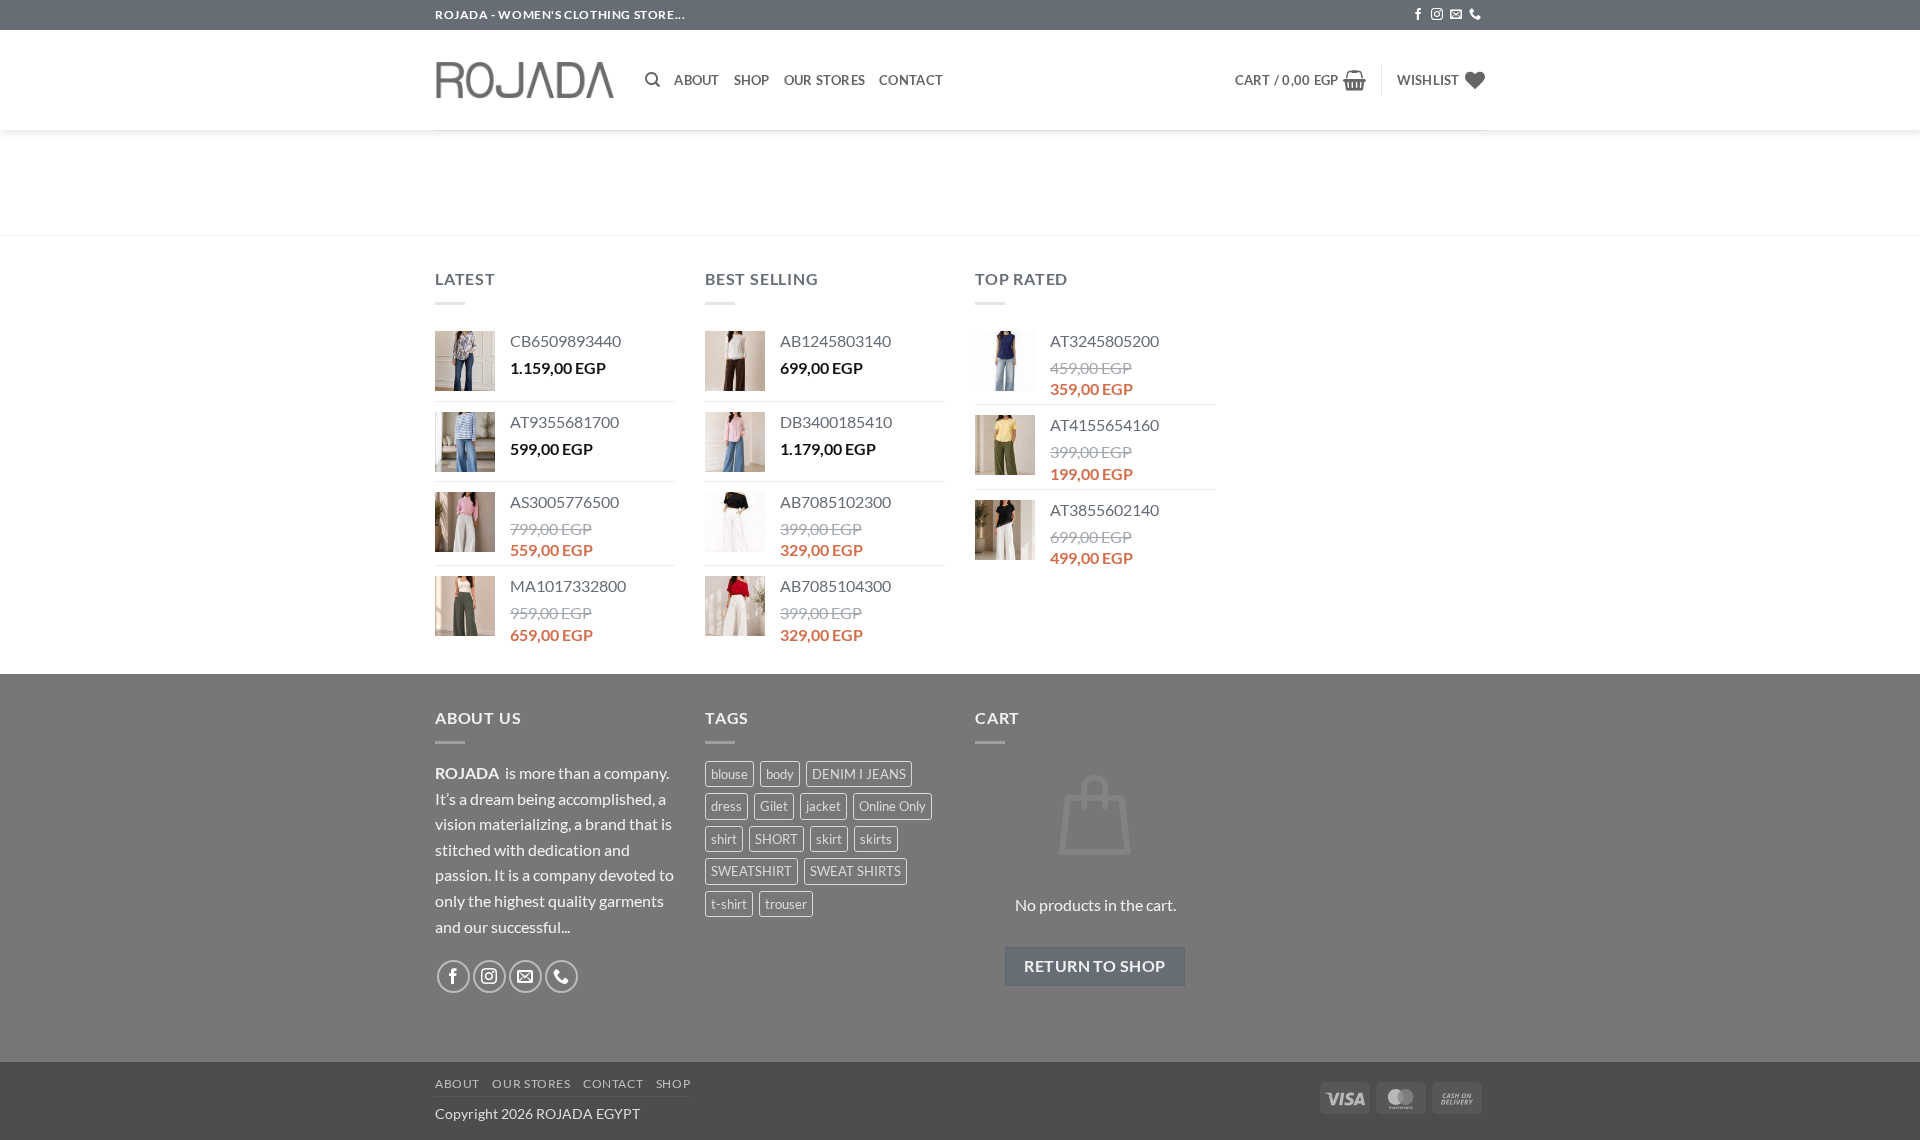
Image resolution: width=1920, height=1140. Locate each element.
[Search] (652, 80)
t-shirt (729, 904)
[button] (1301, 80)
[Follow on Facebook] (1418, 15)
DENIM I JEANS (859, 774)
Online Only (892, 806)
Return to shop (1095, 966)
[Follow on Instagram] (1437, 15)
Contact (911, 80)
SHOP (673, 1083)
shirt (724, 839)
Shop (752, 80)
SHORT (776, 839)
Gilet (774, 806)
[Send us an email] (1456, 15)
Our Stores (825, 80)
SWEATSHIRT (751, 871)
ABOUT (457, 1083)
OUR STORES (531, 1083)
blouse (729, 774)
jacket (823, 806)
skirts (876, 839)
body (780, 774)
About (696, 80)
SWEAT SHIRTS (855, 871)
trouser (786, 904)
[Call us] (1475, 15)
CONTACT (613, 1083)
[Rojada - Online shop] (525, 80)
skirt (829, 839)
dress (726, 806)
